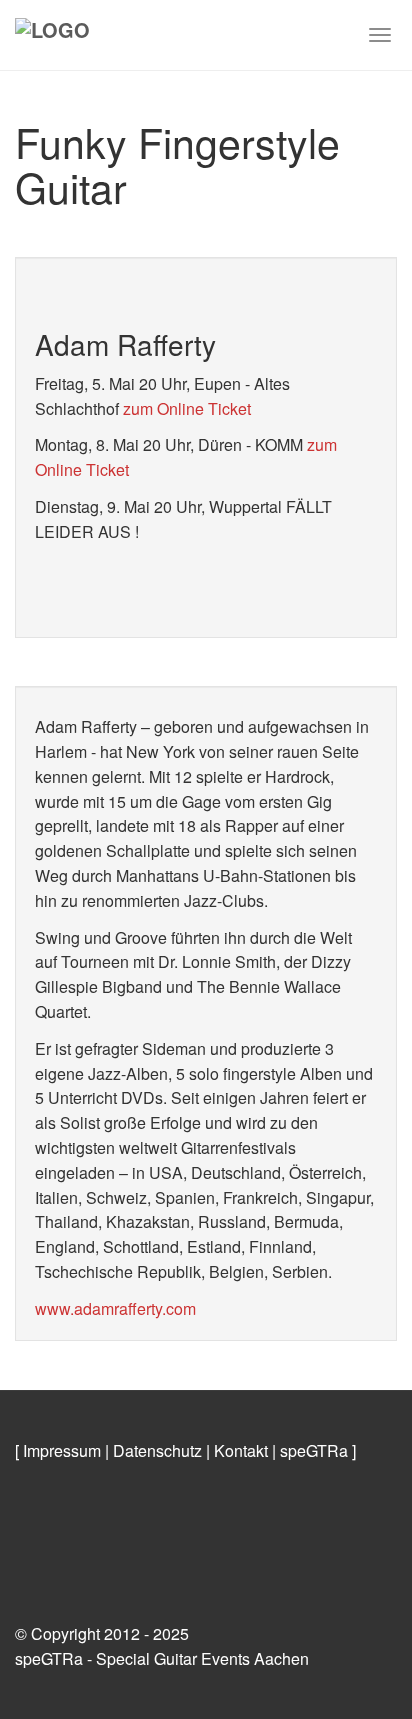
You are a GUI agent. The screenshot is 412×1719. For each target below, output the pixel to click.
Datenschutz (157, 1450)
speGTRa (314, 1450)
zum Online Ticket (187, 408)
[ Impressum (58, 1450)
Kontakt (241, 1450)
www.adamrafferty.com (115, 1308)
